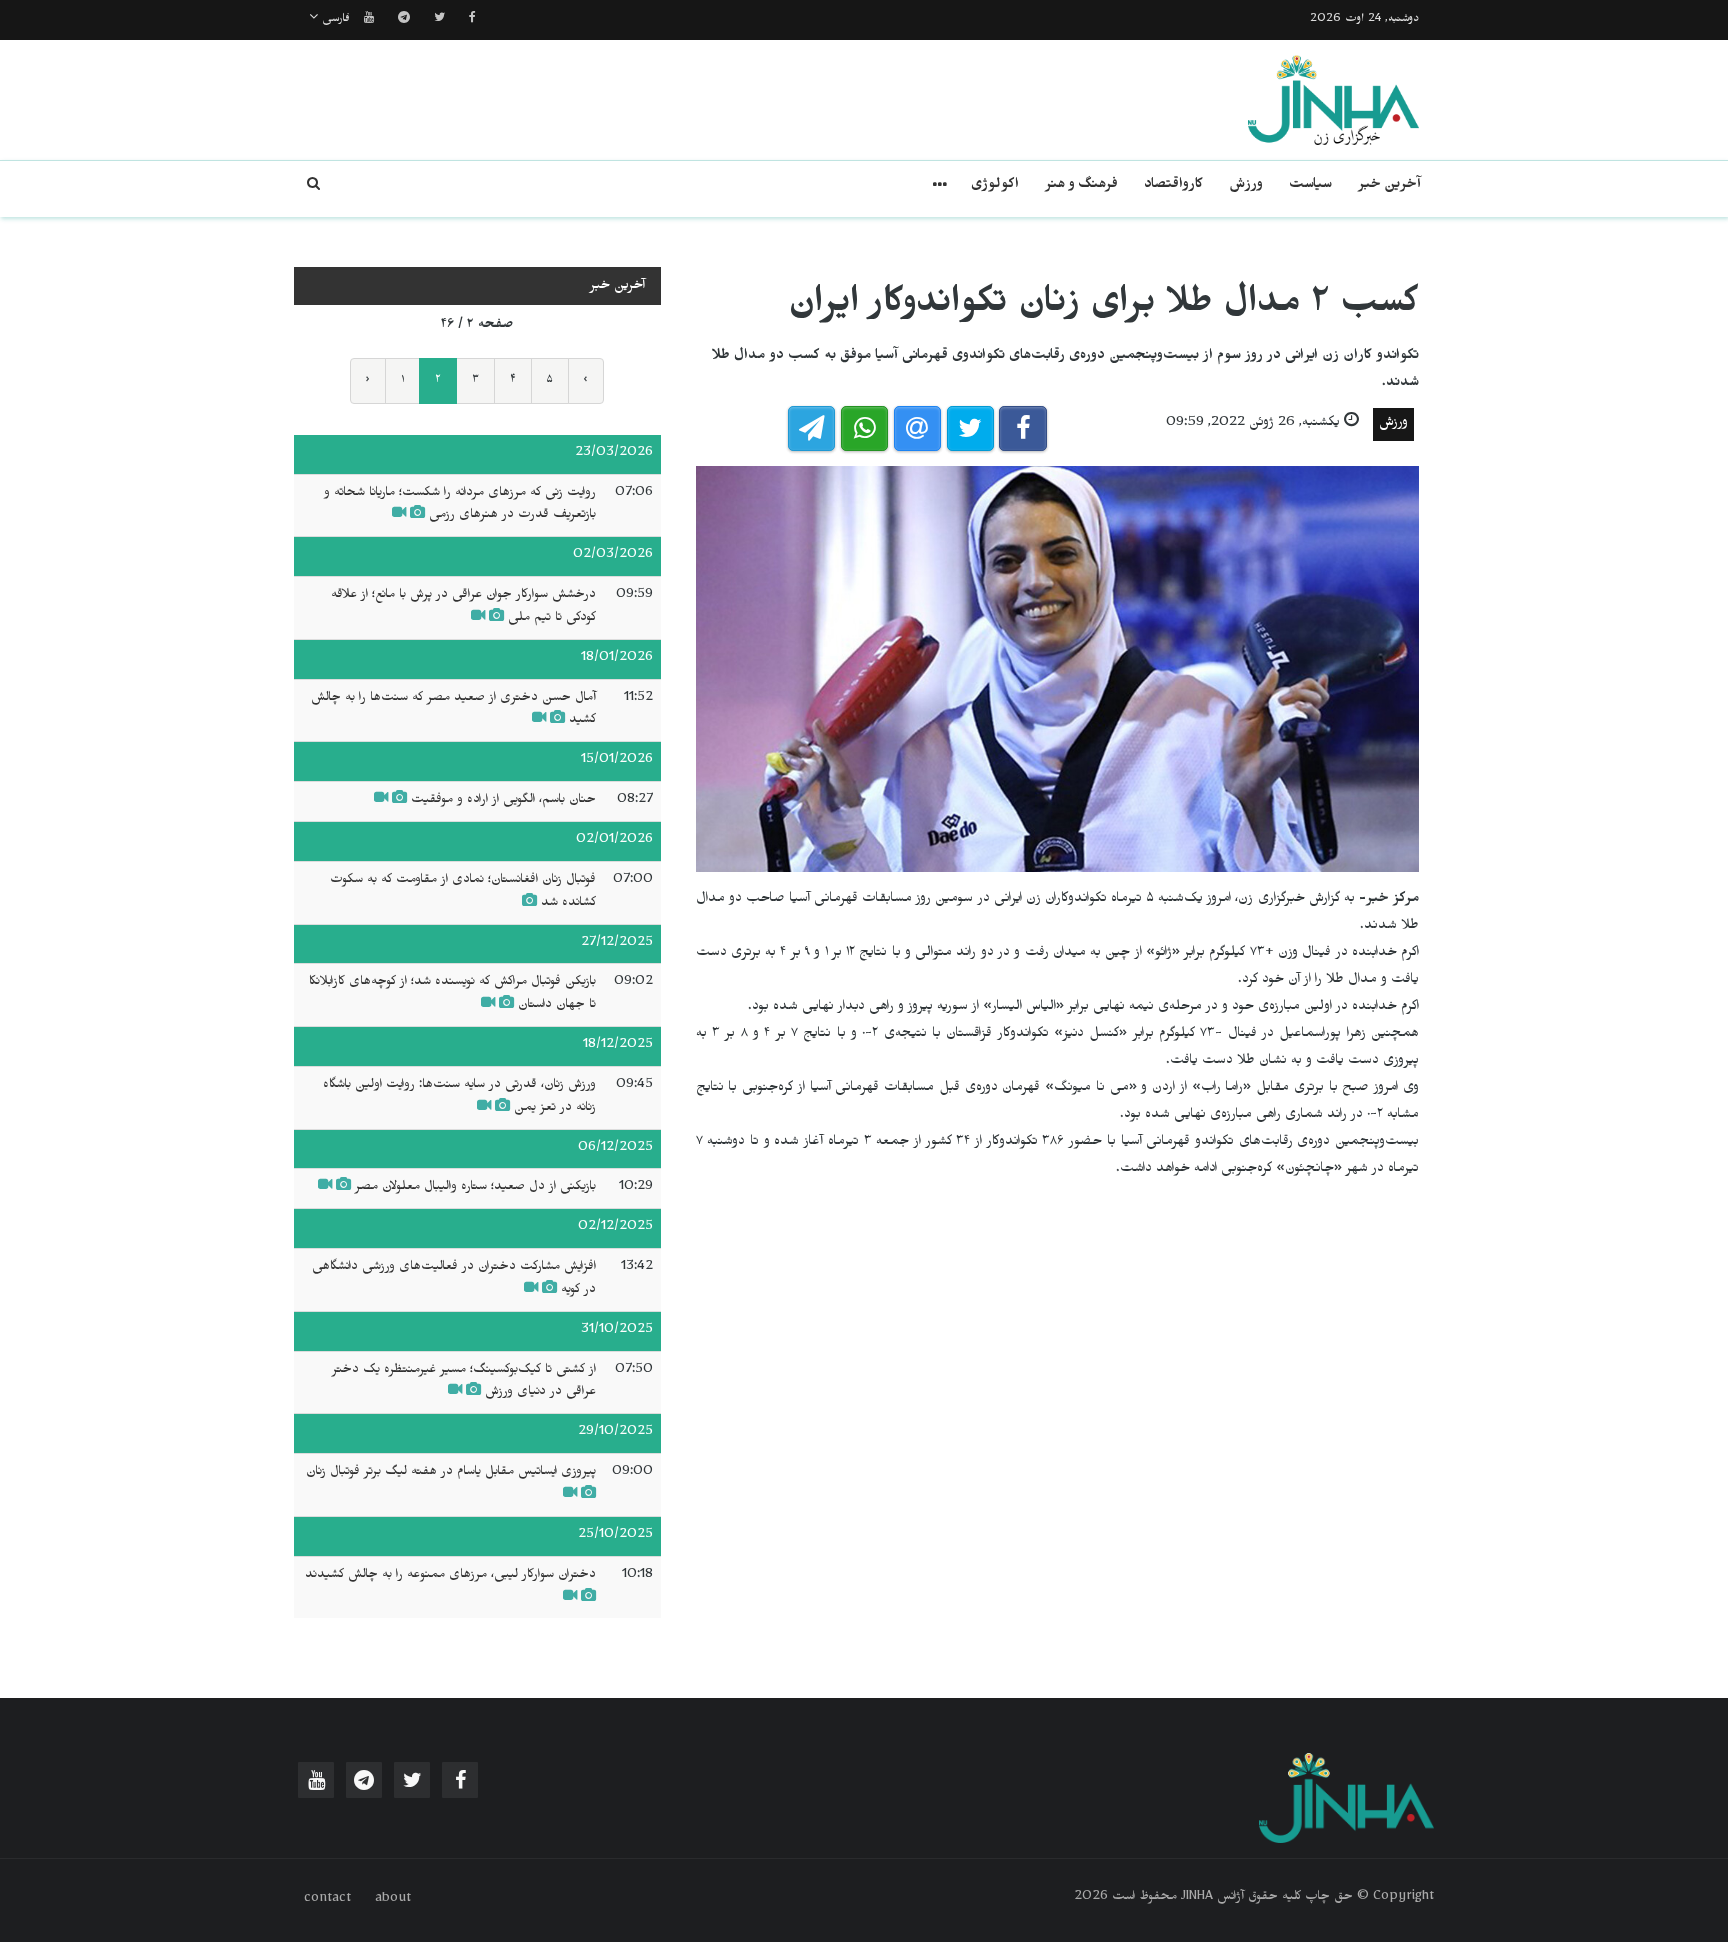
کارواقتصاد (1173, 186)
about (393, 1900)
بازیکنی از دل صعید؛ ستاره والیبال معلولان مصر (475, 1188)
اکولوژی (995, 186)
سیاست (1310, 186)
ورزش (1246, 186)
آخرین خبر (1389, 186)
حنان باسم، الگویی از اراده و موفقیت (501, 801)
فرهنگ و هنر (1081, 186)
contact (327, 1900)
